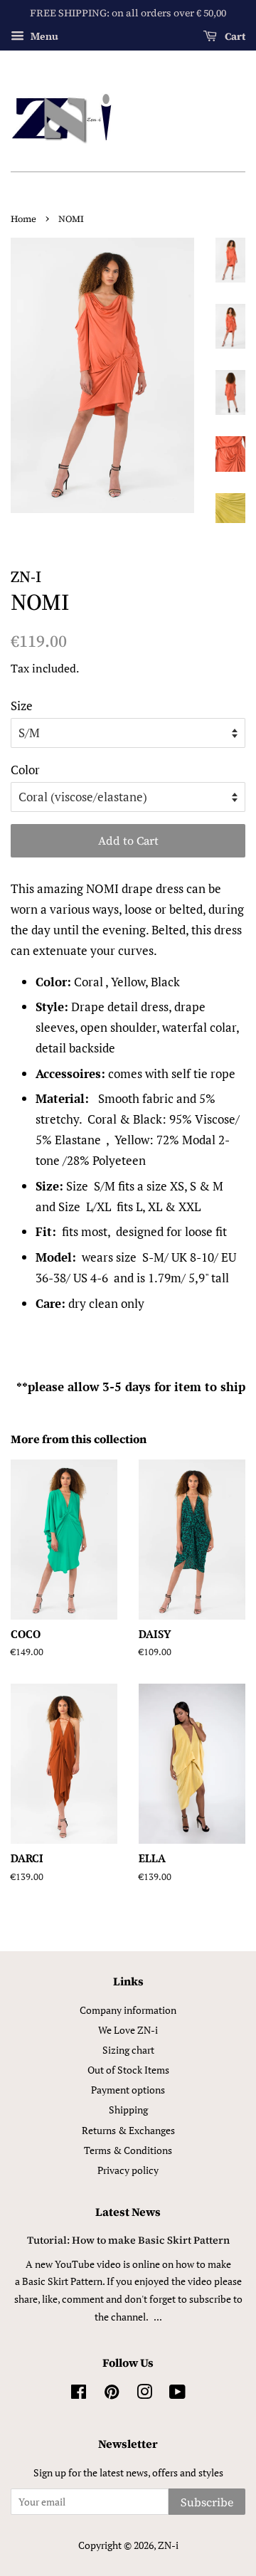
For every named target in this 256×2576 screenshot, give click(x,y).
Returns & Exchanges (128, 2130)
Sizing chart (128, 2050)
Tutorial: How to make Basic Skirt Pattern (128, 2240)
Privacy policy (128, 2170)
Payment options (128, 2090)
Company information (128, 2010)
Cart (234, 36)
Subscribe (207, 2502)
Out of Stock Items (128, 2070)
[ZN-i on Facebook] (79, 2394)
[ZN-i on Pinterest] (112, 2394)
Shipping (128, 2110)
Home (23, 219)
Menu (43, 36)
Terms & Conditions (128, 2150)
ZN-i (168, 2545)
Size (22, 706)
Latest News (128, 2212)
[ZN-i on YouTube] (177, 2394)
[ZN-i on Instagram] (144, 2394)
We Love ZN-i (128, 2030)
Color (25, 770)
